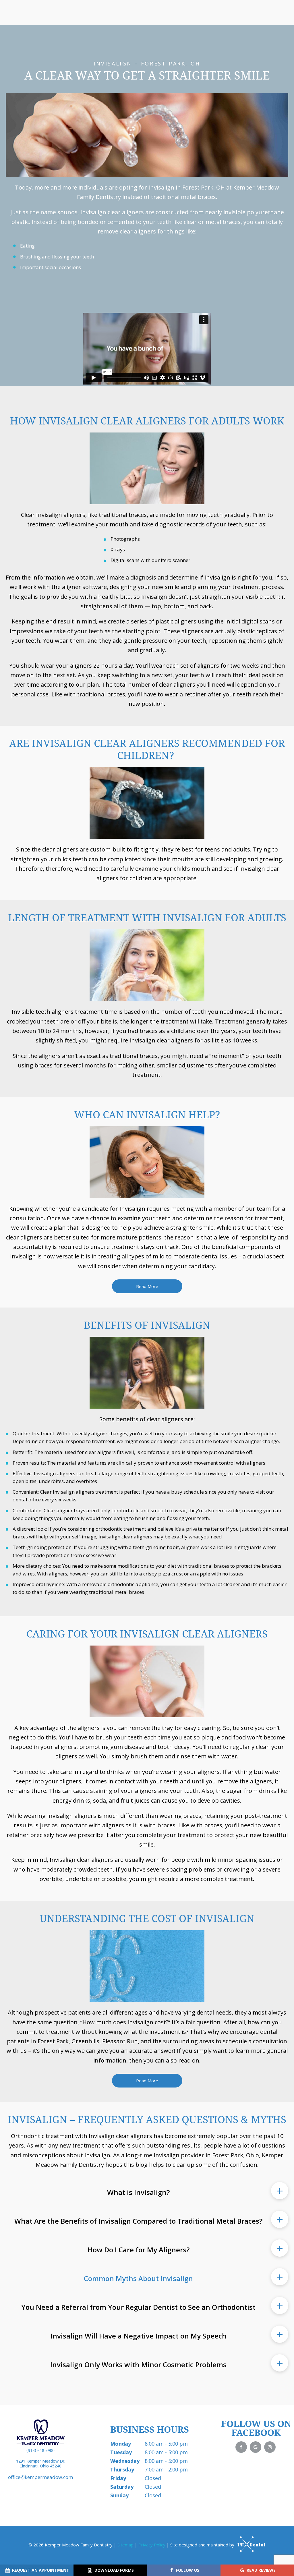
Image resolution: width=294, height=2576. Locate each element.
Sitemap (125, 2545)
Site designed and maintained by (203, 2545)
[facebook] (241, 2447)
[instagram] (270, 2447)
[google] (256, 2447)
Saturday (122, 2487)
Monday (121, 2444)
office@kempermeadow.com (40, 2477)
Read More (147, 1286)
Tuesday (121, 2452)
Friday (118, 2478)
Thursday (122, 2469)
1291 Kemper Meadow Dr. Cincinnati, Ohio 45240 (41, 2464)
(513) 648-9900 (40, 2451)
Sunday (119, 2495)
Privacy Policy (152, 2545)
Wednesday (125, 2461)
